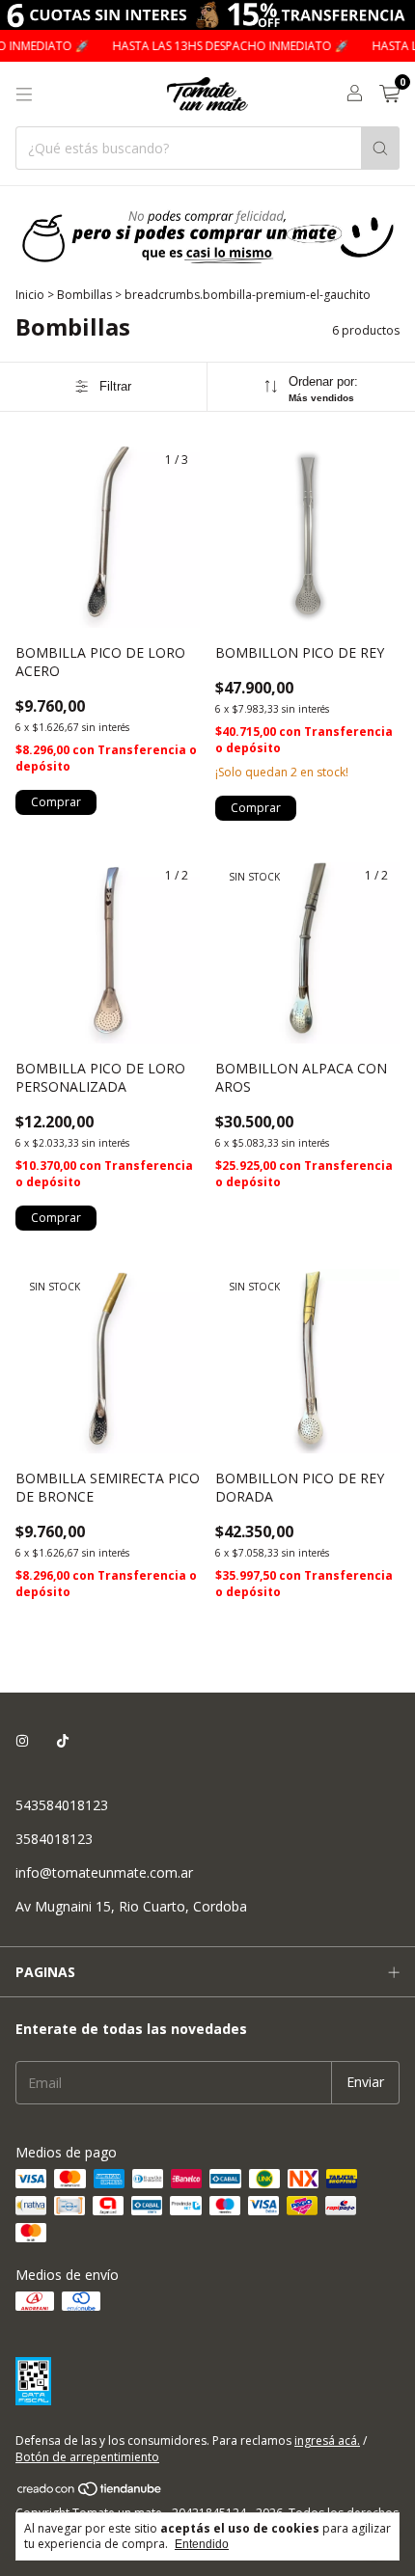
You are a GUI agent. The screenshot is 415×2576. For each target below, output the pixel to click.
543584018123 (62, 1805)
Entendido (202, 2544)
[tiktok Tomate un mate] (63, 1740)
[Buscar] (380, 148)
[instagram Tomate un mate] (22, 1740)
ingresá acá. (327, 2440)
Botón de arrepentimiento (87, 2457)
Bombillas (84, 295)
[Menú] (24, 95)
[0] (389, 95)
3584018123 (54, 1839)
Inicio (30, 295)
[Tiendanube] (90, 2493)
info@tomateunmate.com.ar (104, 1872)
